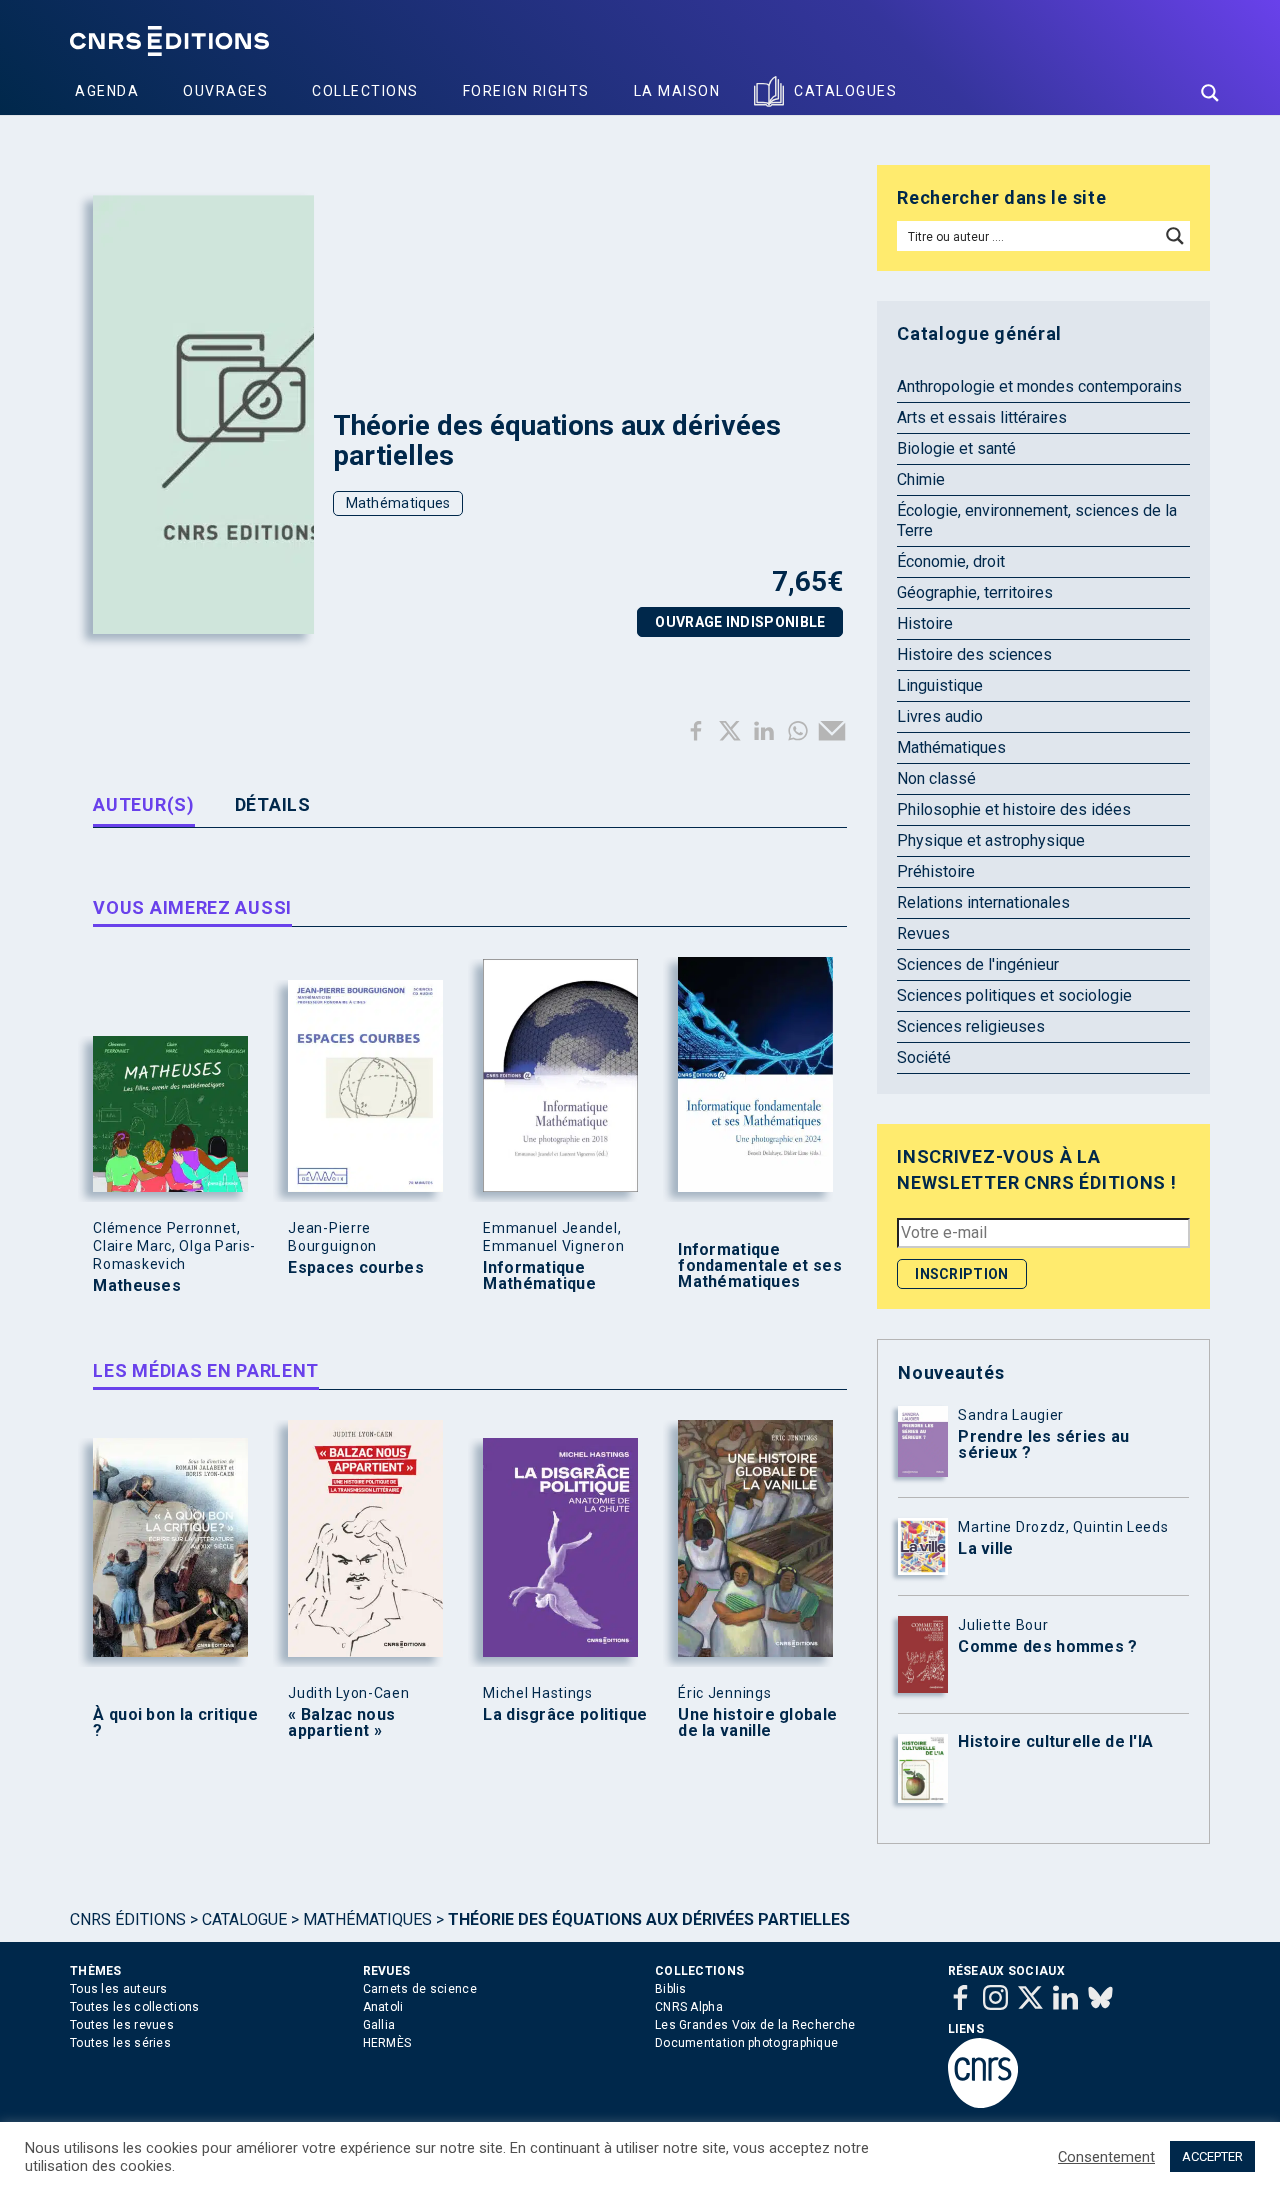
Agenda (107, 91)
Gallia (379, 2025)
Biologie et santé (956, 448)
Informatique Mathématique (539, 1276)
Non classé (936, 778)
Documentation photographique (746, 2043)
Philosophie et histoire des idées (1014, 809)
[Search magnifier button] (1210, 93)
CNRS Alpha (689, 2007)
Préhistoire (936, 871)
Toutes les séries (120, 2043)
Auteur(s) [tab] (143, 804)
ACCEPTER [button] (1212, 2156)
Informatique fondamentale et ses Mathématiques (760, 1266)
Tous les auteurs (119, 1989)
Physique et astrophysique (991, 840)
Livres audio (940, 716)
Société (924, 1057)
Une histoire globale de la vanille (757, 1723)
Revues (923, 933)
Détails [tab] (273, 804)
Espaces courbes (356, 1268)
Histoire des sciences (974, 654)
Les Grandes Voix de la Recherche (755, 2025)
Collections (365, 91)
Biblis (671, 1989)
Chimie (921, 479)
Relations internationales (983, 902)
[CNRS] (983, 2104)
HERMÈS (387, 2043)
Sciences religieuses (971, 1026)
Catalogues (845, 91)
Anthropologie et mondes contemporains (1039, 386)
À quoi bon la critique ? (175, 1723)
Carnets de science (420, 1989)
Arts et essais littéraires (982, 417)
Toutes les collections (135, 2007)
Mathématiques (398, 503)
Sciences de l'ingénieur (978, 964)
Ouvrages (225, 91)
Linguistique (940, 685)
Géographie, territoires (975, 592)
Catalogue (244, 1919)
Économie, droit (951, 561)
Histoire (925, 623)
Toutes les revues (122, 2025)
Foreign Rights (526, 91)
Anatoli (383, 2007)
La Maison (677, 91)
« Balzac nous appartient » (341, 1723)
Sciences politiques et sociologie (1014, 995)
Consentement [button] (1106, 2157)
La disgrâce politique (565, 1715)
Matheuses (137, 1286)
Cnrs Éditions (128, 1919)
